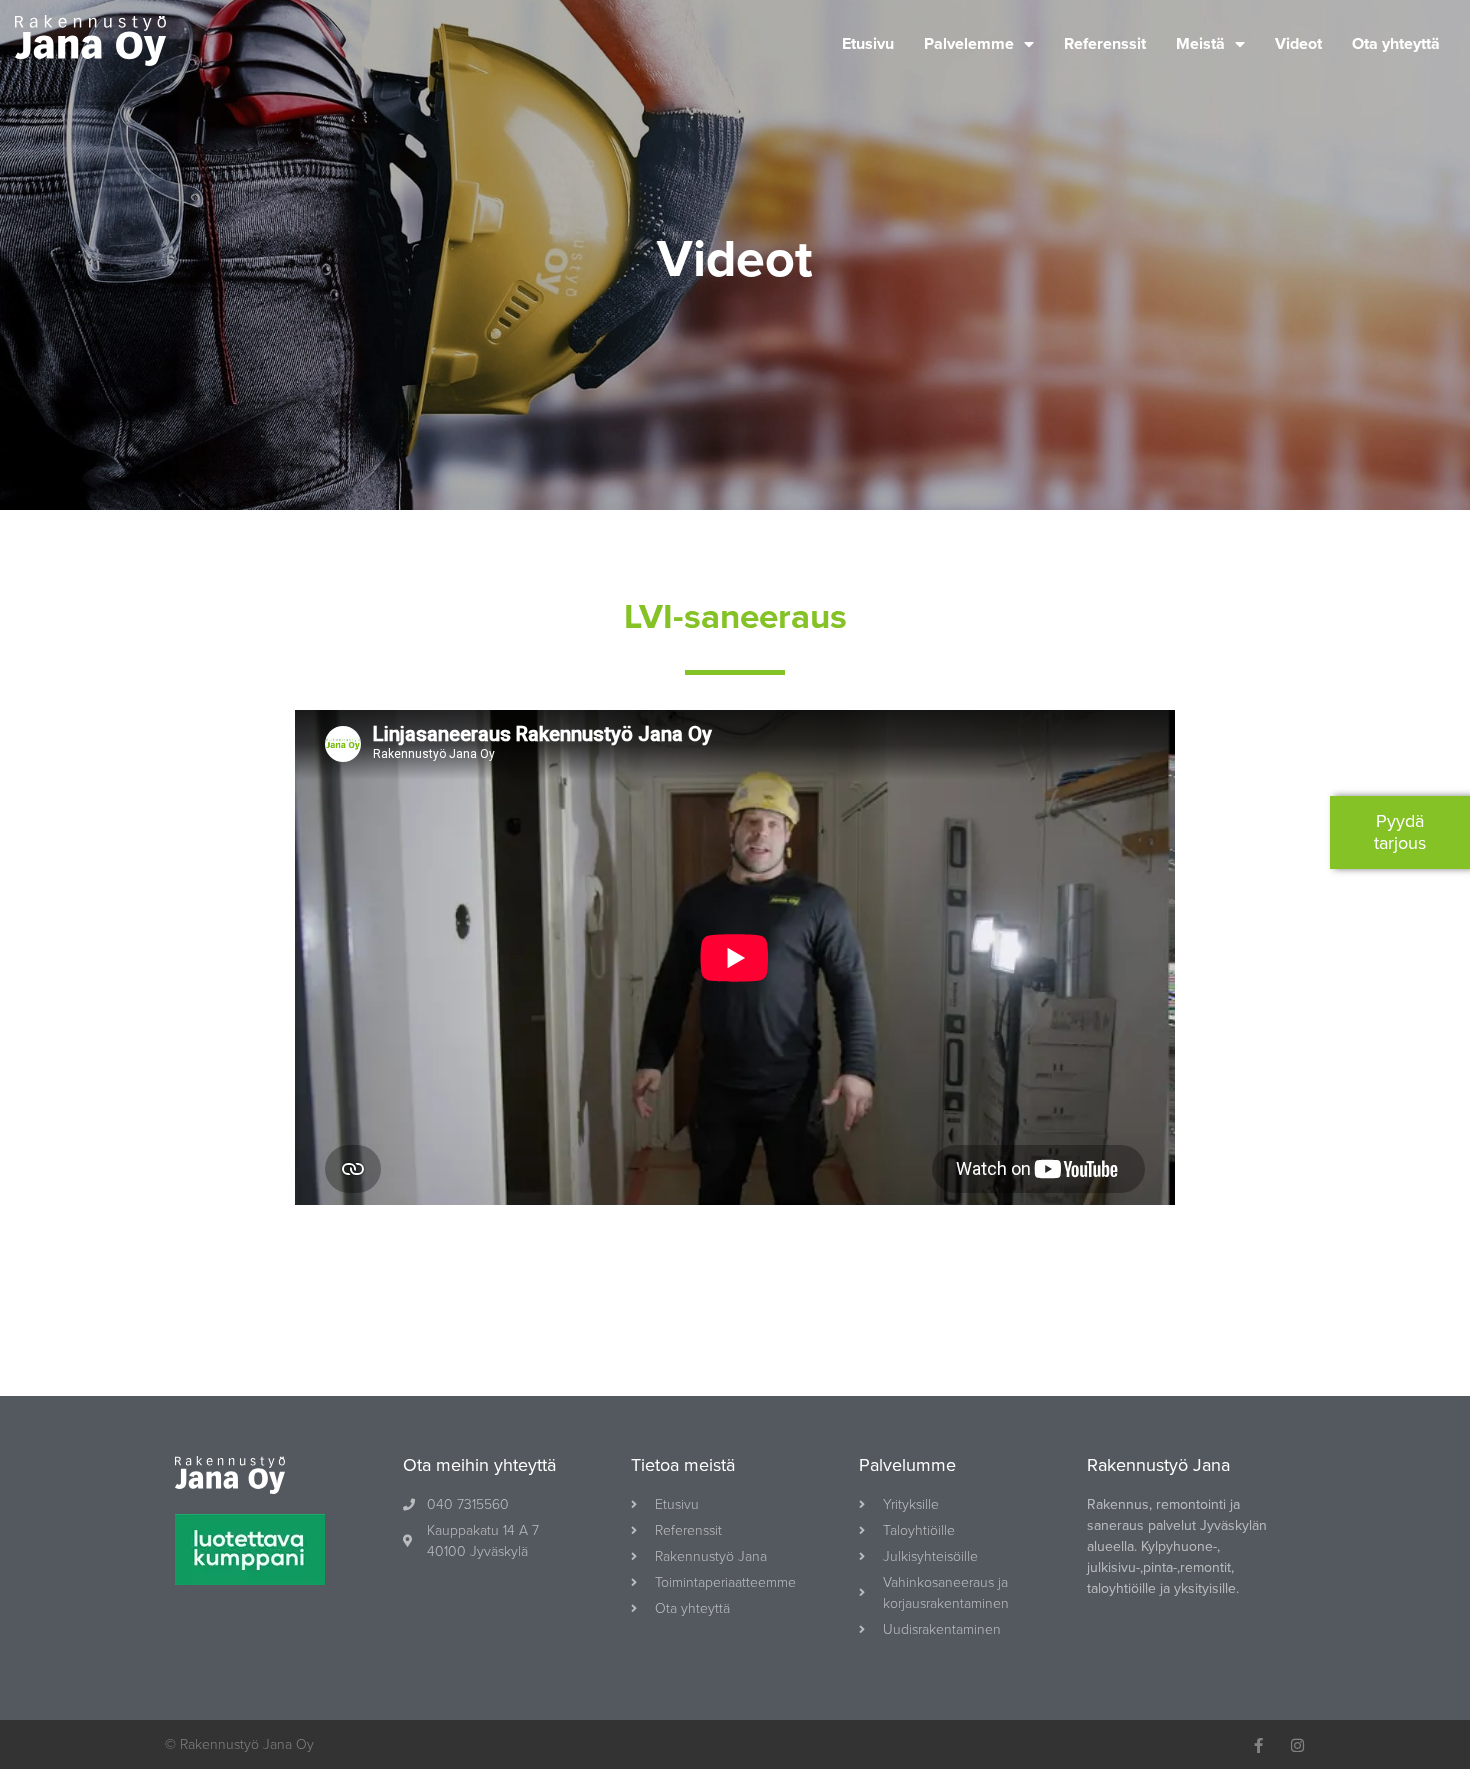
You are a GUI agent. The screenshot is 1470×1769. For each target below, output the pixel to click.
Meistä (1200, 44)
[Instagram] (1297, 1745)
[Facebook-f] (1258, 1745)
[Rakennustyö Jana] (90, 44)
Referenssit (1105, 44)
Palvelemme (969, 44)
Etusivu (868, 44)
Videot (1298, 44)
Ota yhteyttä (1396, 44)
